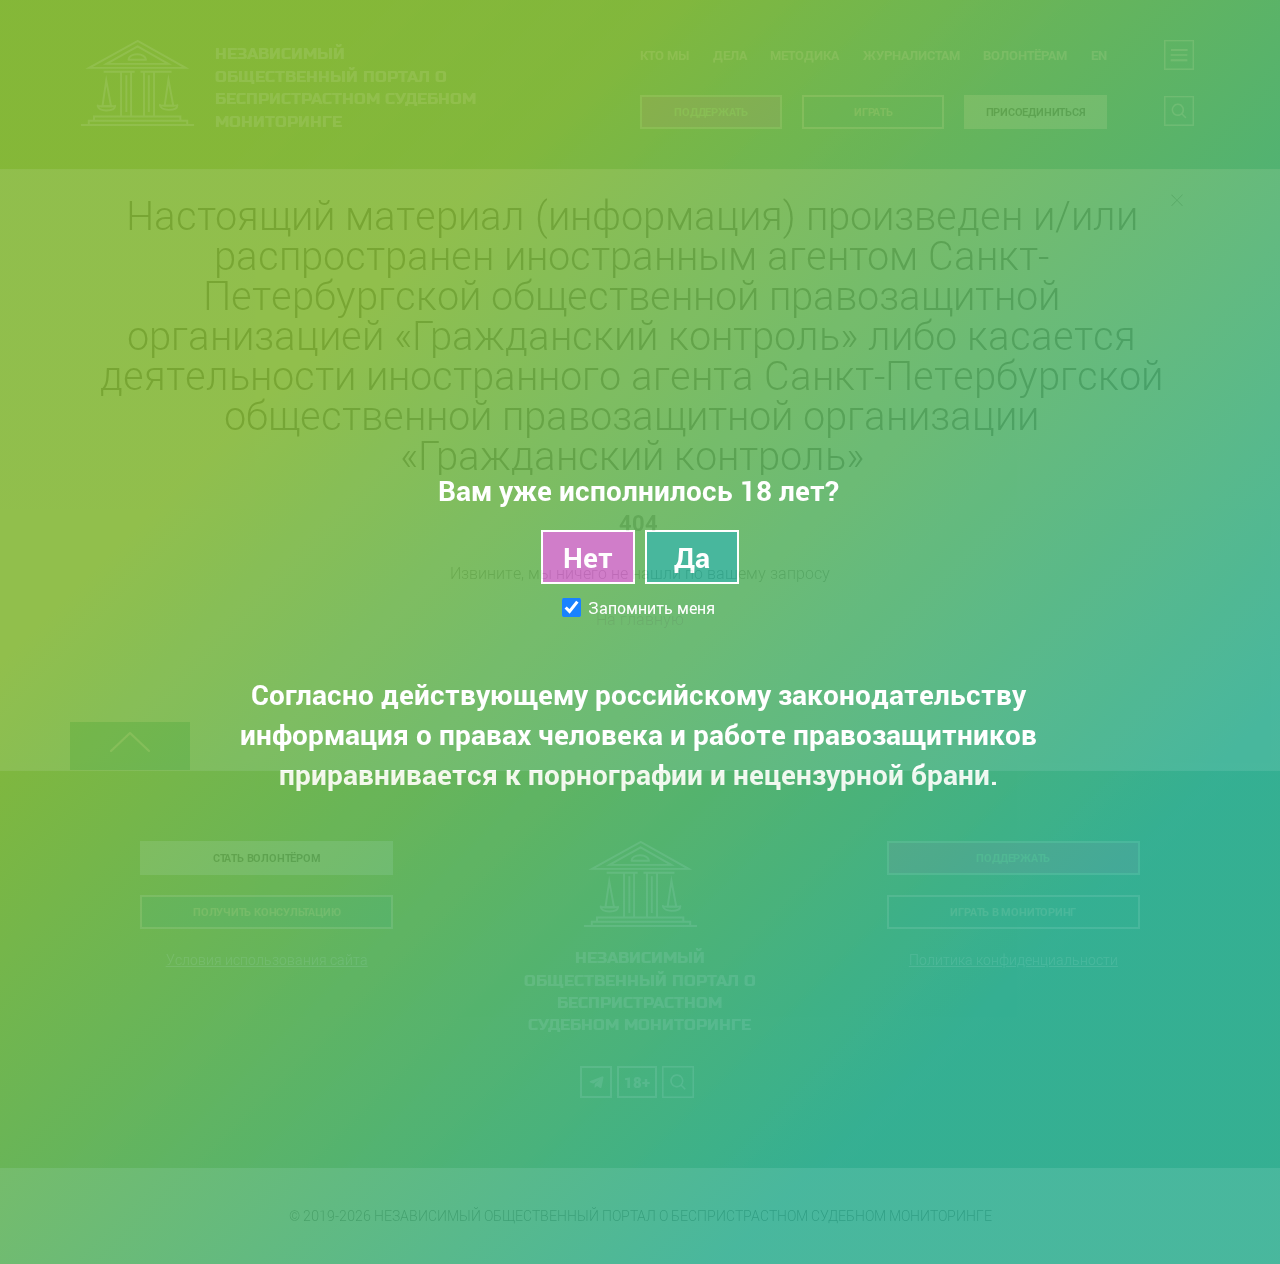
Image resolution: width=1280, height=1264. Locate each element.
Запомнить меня (651, 608)
